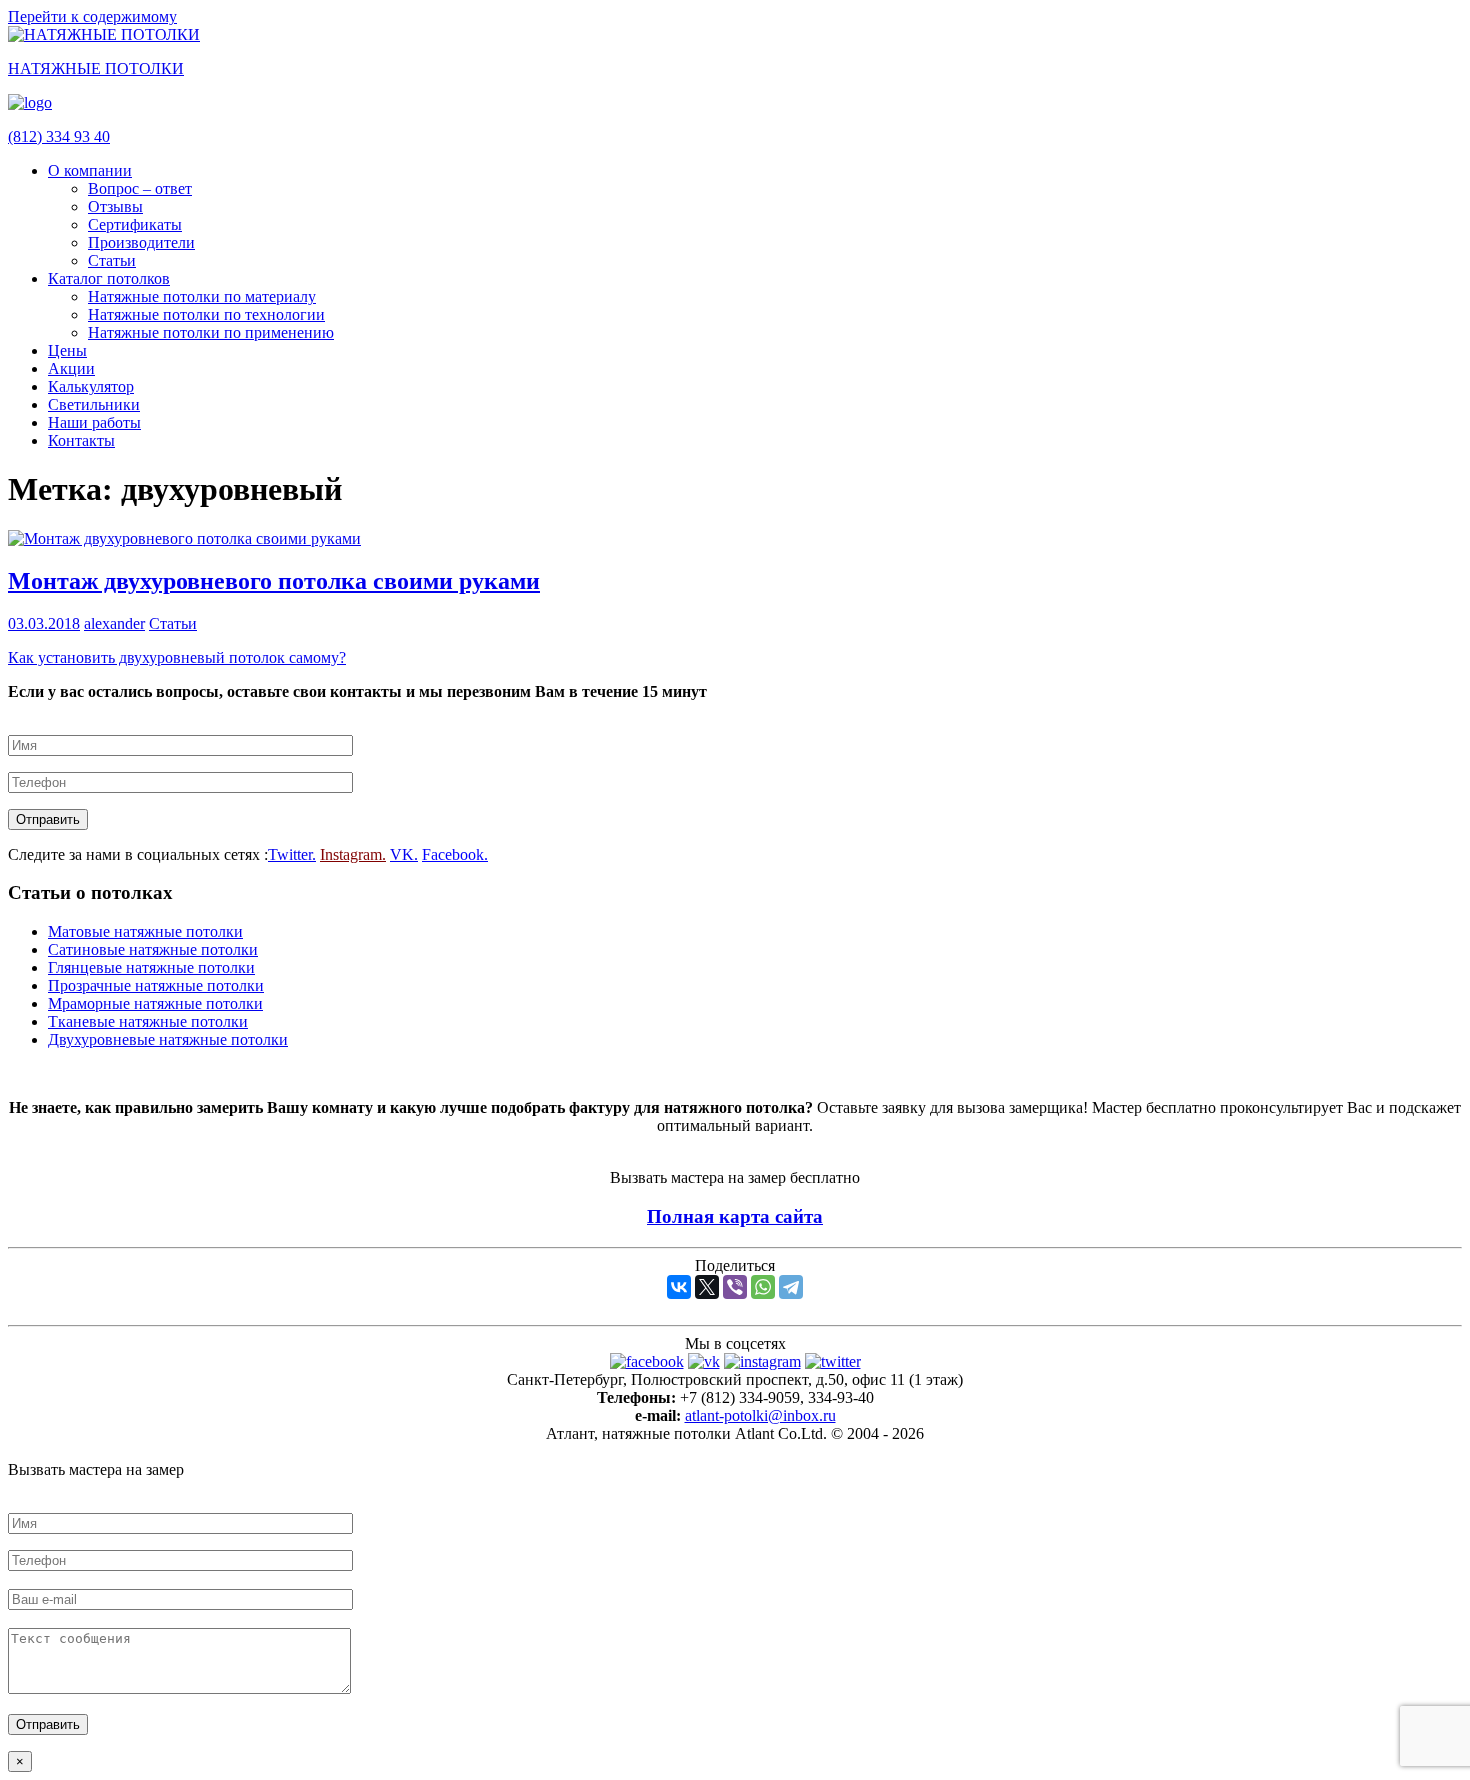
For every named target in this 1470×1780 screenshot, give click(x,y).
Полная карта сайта (735, 1216)
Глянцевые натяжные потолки (151, 967)
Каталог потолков (109, 278)
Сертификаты (135, 224)
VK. (404, 854)
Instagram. (353, 854)
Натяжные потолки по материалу (202, 296)
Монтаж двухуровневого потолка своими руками (274, 581)
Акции (71, 368)
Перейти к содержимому (92, 16)
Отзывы (115, 206)
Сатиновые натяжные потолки (153, 949)
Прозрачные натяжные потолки (156, 985)
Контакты (81, 440)
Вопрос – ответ (140, 188)
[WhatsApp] (763, 1287)
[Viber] (735, 1287)
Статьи (112, 260)
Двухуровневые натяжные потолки (168, 1039)
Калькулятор (91, 386)
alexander (114, 623)
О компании (90, 170)
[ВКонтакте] (679, 1287)
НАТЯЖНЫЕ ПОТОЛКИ (96, 68)
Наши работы (94, 422)
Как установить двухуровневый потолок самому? (177, 657)
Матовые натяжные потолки (145, 931)
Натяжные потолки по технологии (206, 314)
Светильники (94, 404)
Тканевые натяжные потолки (148, 1021)
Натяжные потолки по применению (211, 332)
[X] (707, 1287)
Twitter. (292, 854)
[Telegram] (791, 1287)
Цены (67, 350)
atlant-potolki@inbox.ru (760, 1415)
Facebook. (455, 854)
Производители (141, 242)
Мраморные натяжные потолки (155, 1003)
